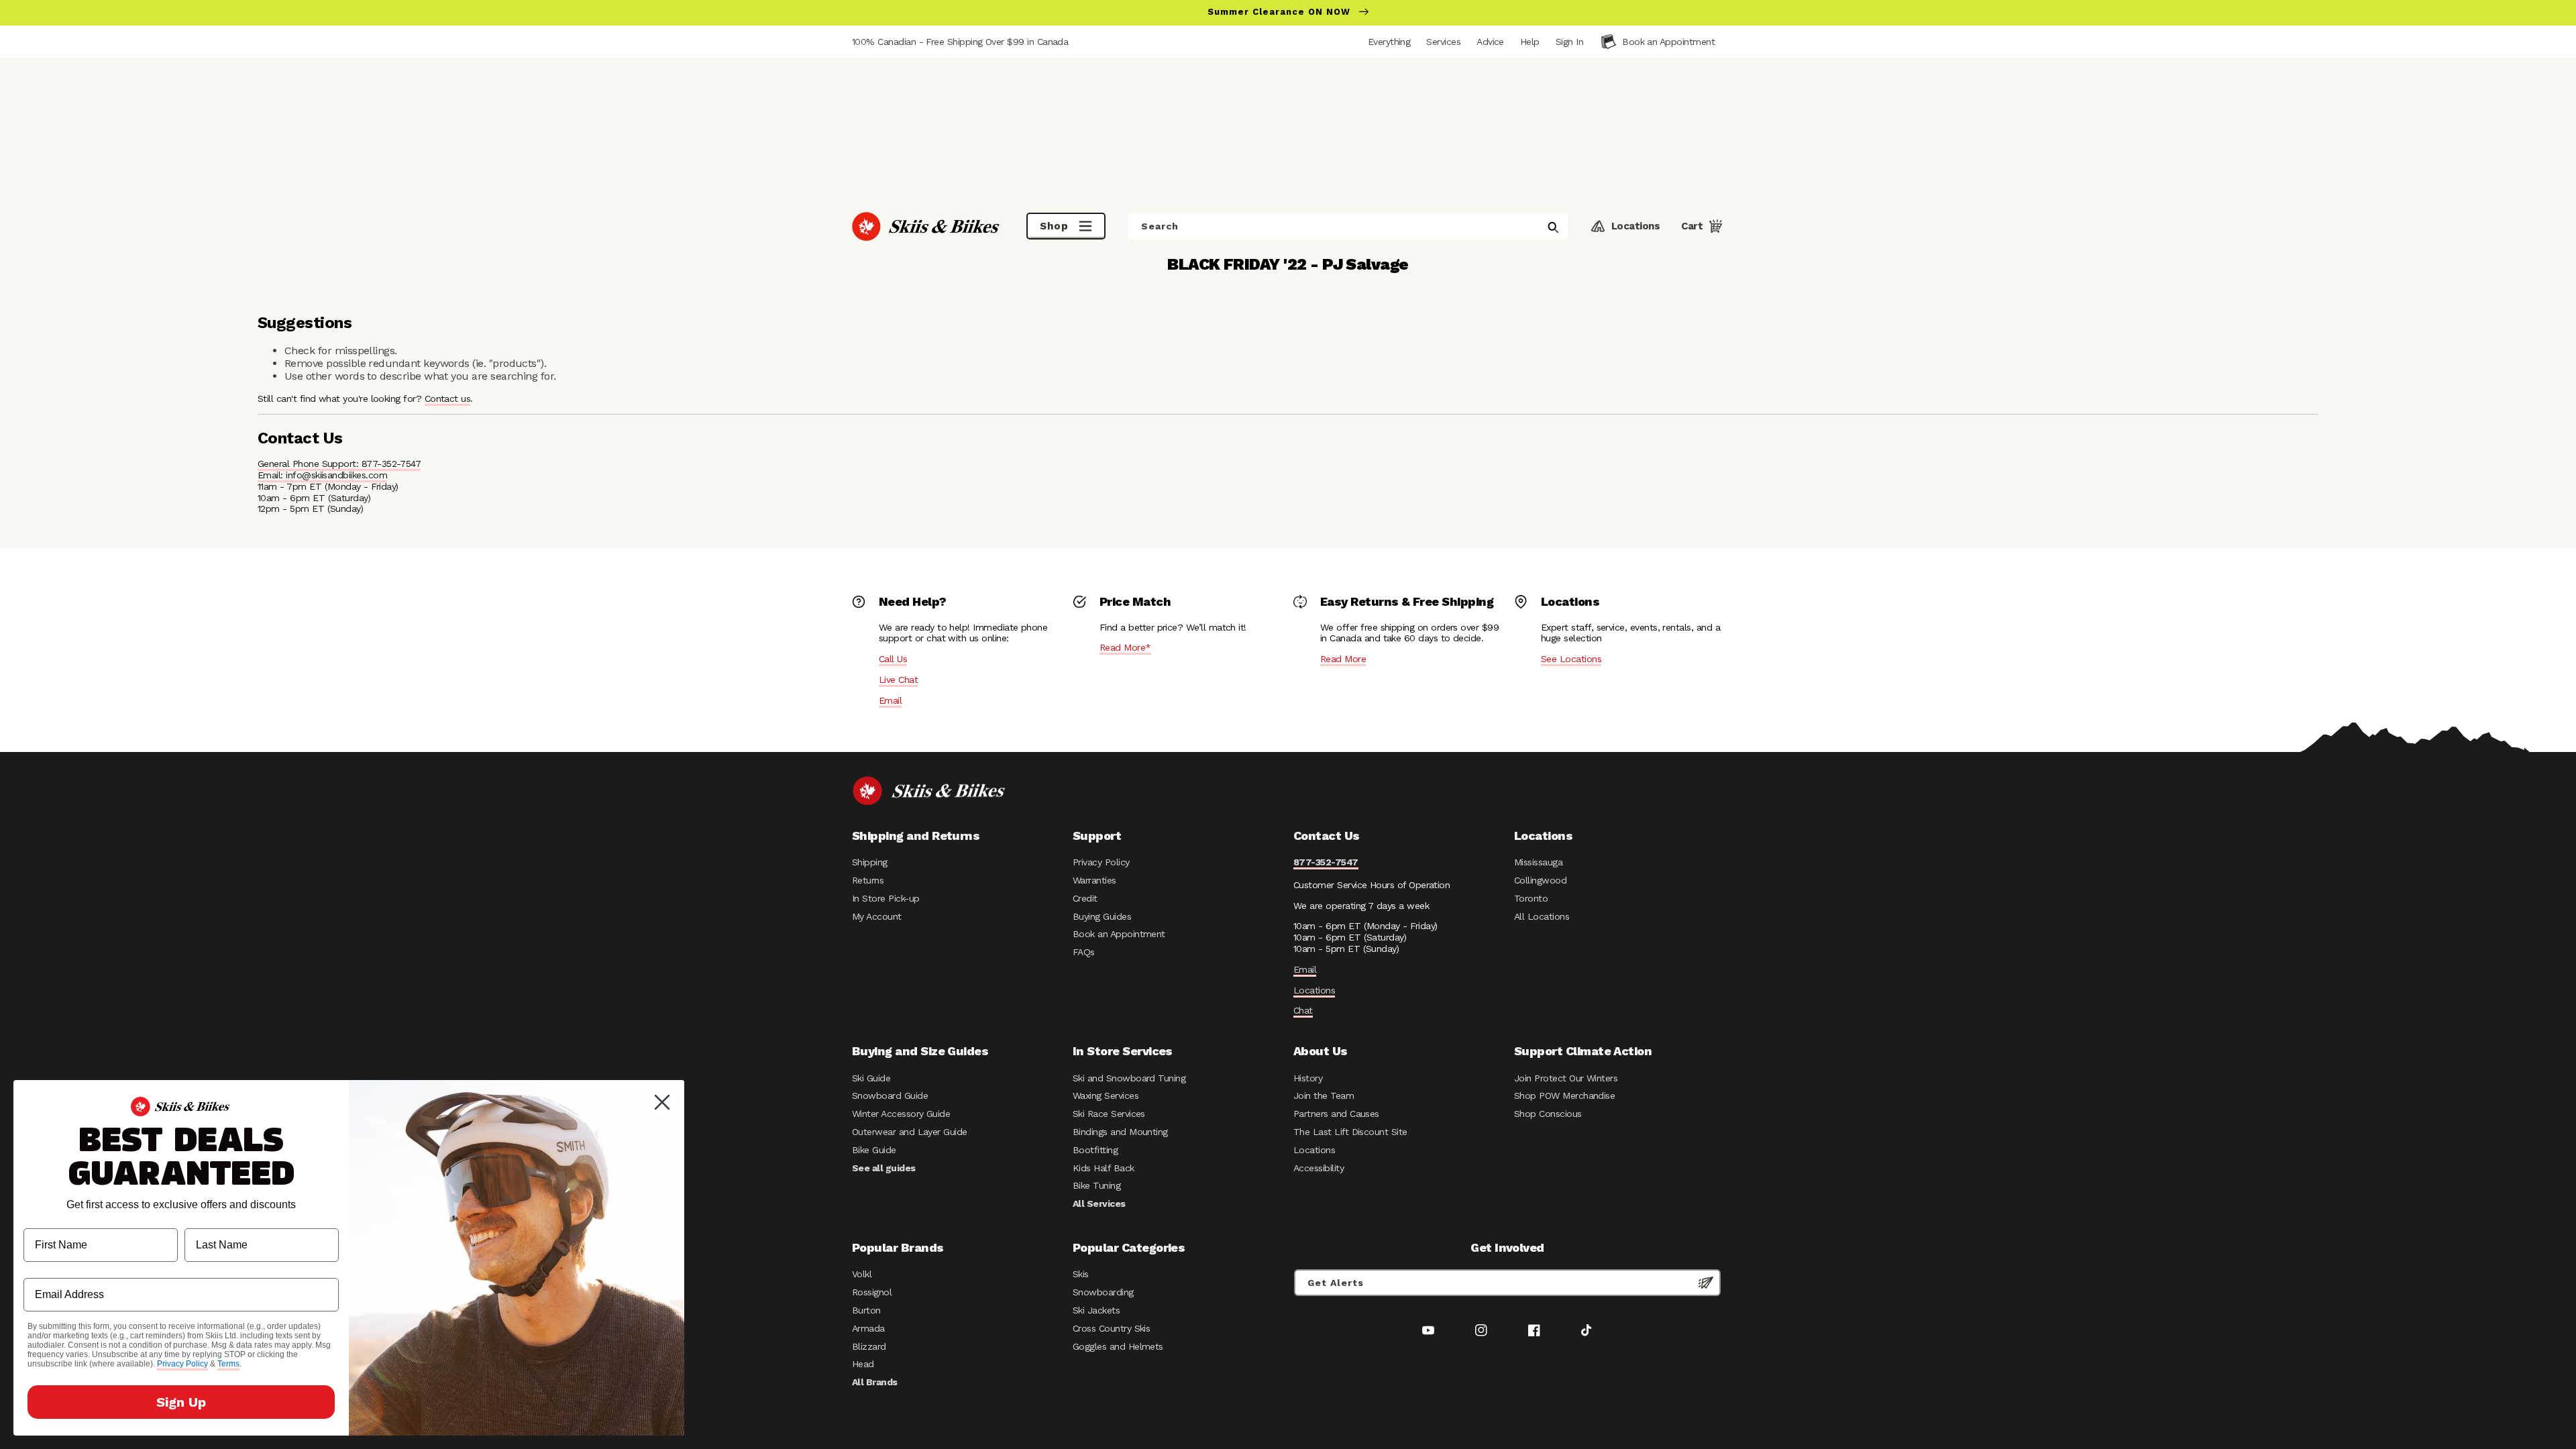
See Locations (1571, 659)
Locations (1314, 990)
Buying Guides (1102, 916)
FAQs (1084, 952)
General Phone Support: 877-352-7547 (339, 464)
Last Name (212, 1218)
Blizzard (869, 1346)
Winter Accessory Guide (901, 1114)
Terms (228, 1364)
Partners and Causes (1336, 1114)
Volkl (862, 1274)
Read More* (1125, 647)
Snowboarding (1103, 1292)
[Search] (1553, 227)
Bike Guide (874, 1150)
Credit (1085, 898)
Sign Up (181, 1402)
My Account (877, 916)
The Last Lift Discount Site (1350, 1132)
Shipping (870, 862)
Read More (1343, 659)
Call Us (893, 659)
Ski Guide (871, 1078)
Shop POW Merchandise (1564, 1095)
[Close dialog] (662, 1102)
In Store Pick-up (885, 898)
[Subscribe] (1706, 1283)
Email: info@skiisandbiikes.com (322, 475)
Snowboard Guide (890, 1095)
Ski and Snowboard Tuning (1129, 1078)
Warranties (1094, 880)
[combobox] (1348, 226)
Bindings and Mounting (1120, 1132)
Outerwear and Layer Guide (910, 1132)
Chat (1303, 1010)
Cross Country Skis (1111, 1328)
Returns (868, 880)
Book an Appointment (1119, 934)
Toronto (1531, 898)
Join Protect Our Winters (1566, 1078)
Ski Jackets (1096, 1310)
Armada (868, 1328)
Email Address (60, 1268)
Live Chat (898, 680)
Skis (1081, 1274)
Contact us (448, 398)
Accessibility (1319, 1168)
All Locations (1542, 916)
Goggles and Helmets (1118, 1346)
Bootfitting (1095, 1150)
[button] (1569, 42)
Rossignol (872, 1292)
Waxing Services (1106, 1095)
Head (863, 1364)
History (1308, 1078)
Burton (866, 1310)
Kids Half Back (1104, 1168)
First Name (51, 1218)
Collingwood (1540, 880)
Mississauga (1538, 862)
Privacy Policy (1101, 862)
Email (890, 700)
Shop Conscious (1548, 1114)
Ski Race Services (1109, 1114)
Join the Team (1324, 1095)
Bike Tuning (1096, 1185)
